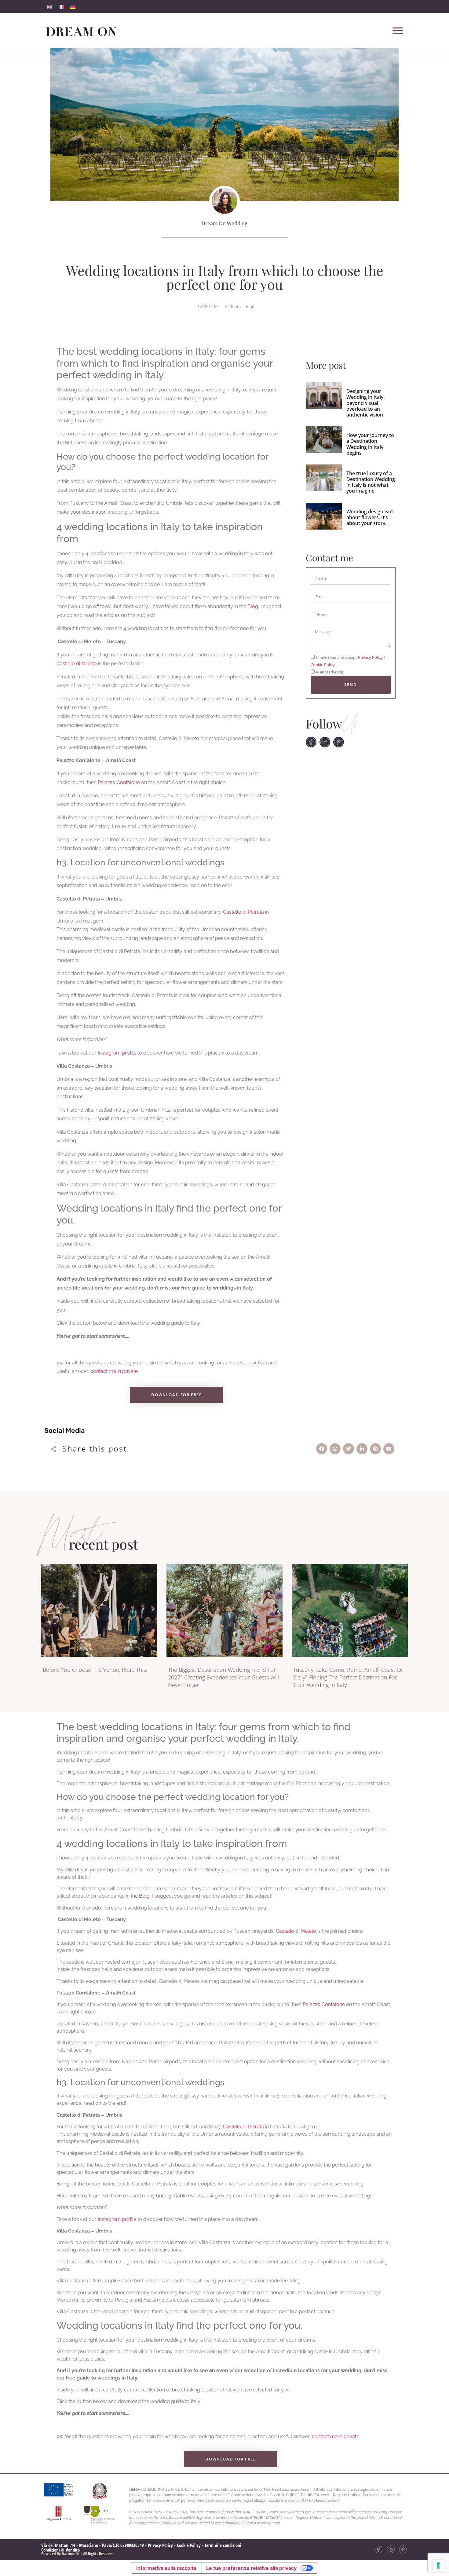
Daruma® (70, 2554)
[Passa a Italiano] (49, 7)
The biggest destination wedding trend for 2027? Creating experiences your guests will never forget (223, 1677)
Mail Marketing (330, 672)
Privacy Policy (371, 658)
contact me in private (114, 1371)
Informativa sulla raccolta (166, 2568)
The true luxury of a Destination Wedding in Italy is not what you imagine (371, 482)
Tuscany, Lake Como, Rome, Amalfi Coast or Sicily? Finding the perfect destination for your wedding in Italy (348, 1677)
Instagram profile (117, 1053)
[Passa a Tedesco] (73, 7)
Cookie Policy (323, 665)
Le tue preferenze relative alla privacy (251, 2568)
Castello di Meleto (77, 664)
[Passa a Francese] (61, 7)
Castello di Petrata (243, 912)
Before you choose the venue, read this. (95, 1670)
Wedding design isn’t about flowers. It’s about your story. (370, 517)
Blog (250, 306)
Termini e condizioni (223, 2545)
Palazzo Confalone (119, 782)
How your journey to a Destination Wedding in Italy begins (370, 444)
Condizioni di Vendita (60, 2550)
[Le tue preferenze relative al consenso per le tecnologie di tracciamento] (438, 2565)
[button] (322, 1449)
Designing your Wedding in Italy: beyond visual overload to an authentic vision (365, 403)
